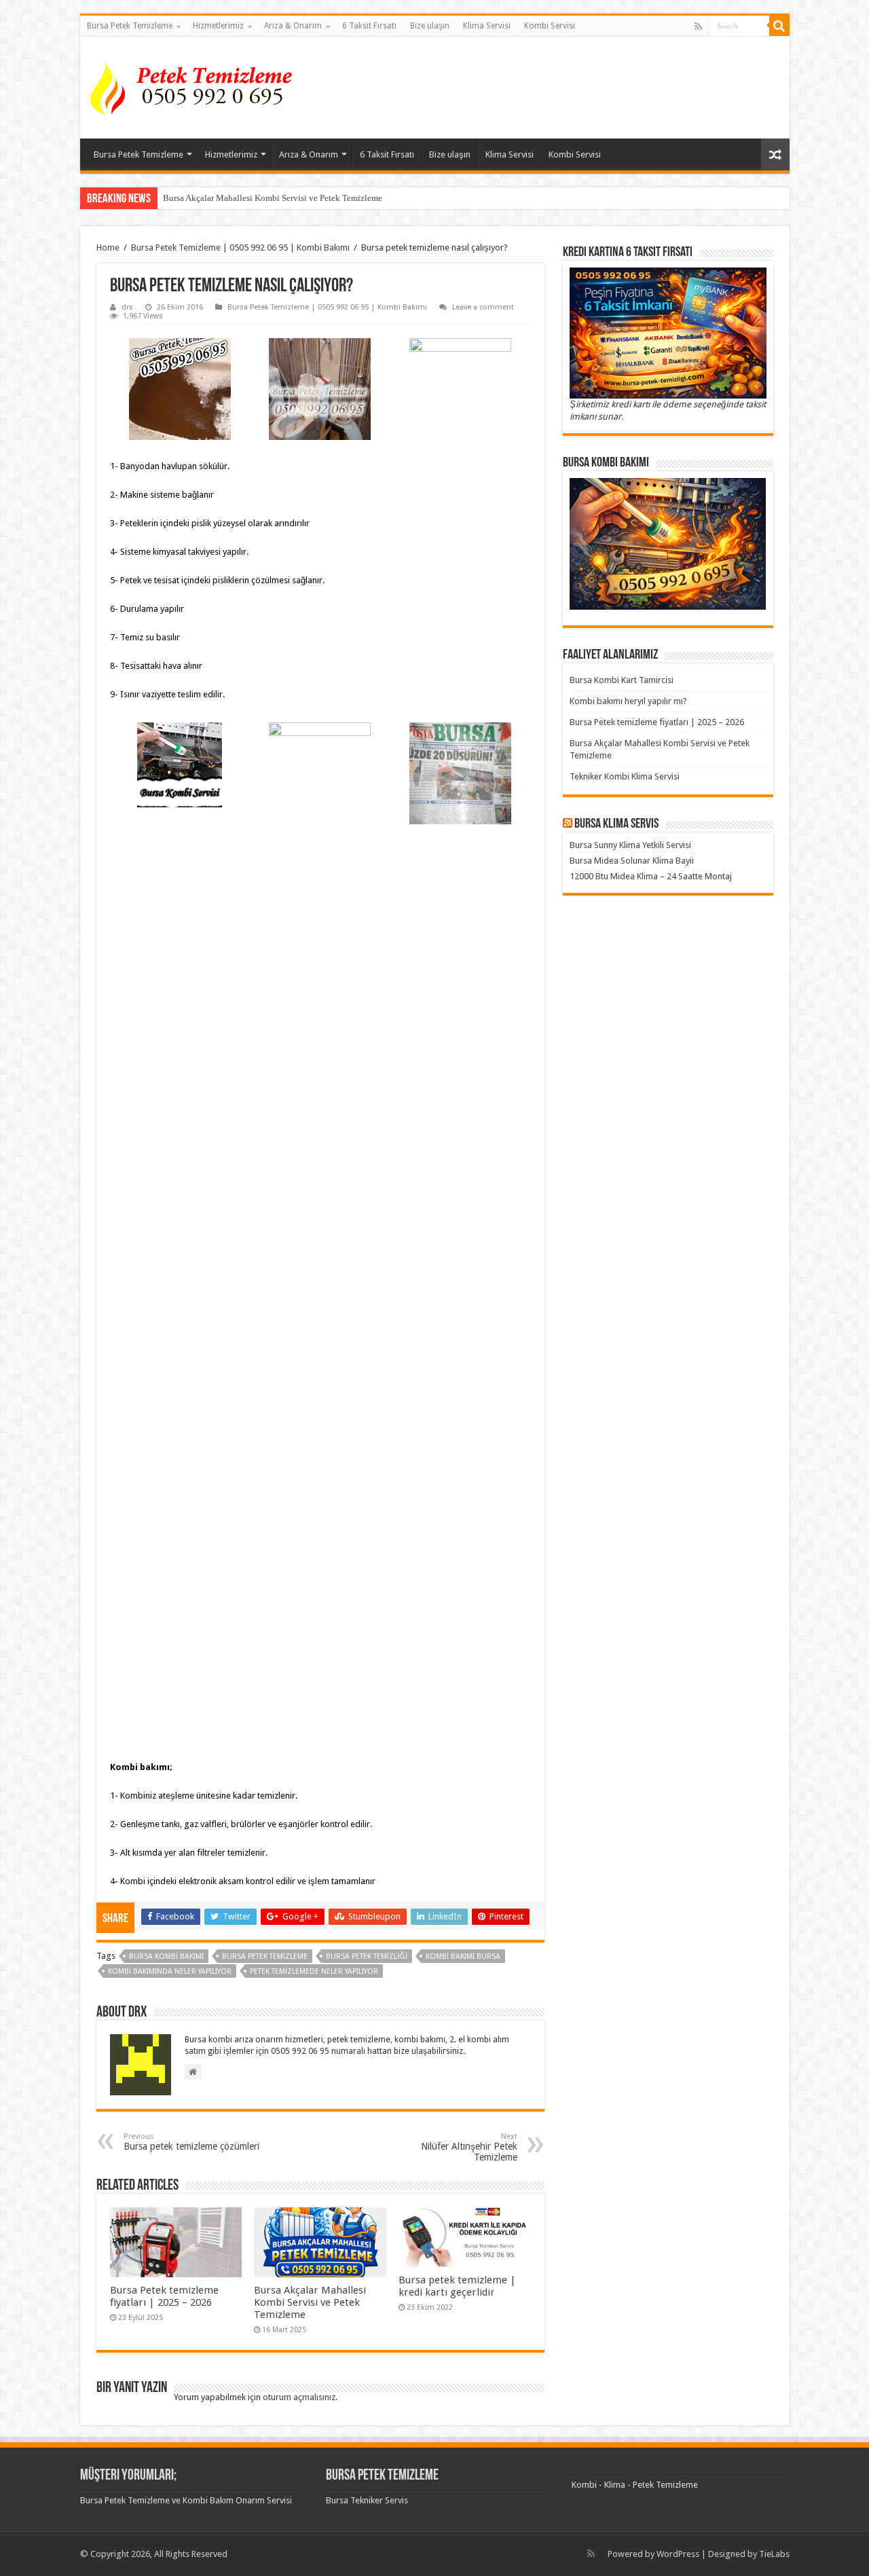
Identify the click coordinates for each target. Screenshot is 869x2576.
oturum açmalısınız (299, 2397)
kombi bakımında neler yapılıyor (170, 1971)
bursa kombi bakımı (166, 1956)
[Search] (779, 26)
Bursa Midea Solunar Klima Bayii (632, 861)
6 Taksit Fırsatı (369, 26)
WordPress (678, 2554)
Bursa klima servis (616, 824)
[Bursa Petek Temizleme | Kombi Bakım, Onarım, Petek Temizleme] (196, 85)
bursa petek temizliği (367, 1956)
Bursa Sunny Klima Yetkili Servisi (630, 845)
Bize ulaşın (430, 26)
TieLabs (774, 2554)
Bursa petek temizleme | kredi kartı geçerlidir (457, 2286)
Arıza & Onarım (293, 26)
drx (127, 307)
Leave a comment (483, 307)
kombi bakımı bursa (463, 1956)
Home (108, 247)
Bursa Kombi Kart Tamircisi (622, 680)
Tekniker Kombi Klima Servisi (625, 776)
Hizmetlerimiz (218, 26)
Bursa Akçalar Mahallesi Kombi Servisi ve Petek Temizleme (273, 198)
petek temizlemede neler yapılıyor (314, 1971)
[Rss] (698, 26)
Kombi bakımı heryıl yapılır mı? (628, 701)
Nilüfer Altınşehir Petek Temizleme (469, 2147)
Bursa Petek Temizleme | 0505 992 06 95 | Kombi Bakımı (240, 247)
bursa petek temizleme (265, 1956)
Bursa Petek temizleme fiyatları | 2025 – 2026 (164, 2296)
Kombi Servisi (550, 26)
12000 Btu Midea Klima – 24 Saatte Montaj (651, 876)
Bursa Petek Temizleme (130, 26)
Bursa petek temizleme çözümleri (191, 2142)
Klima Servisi (487, 26)
